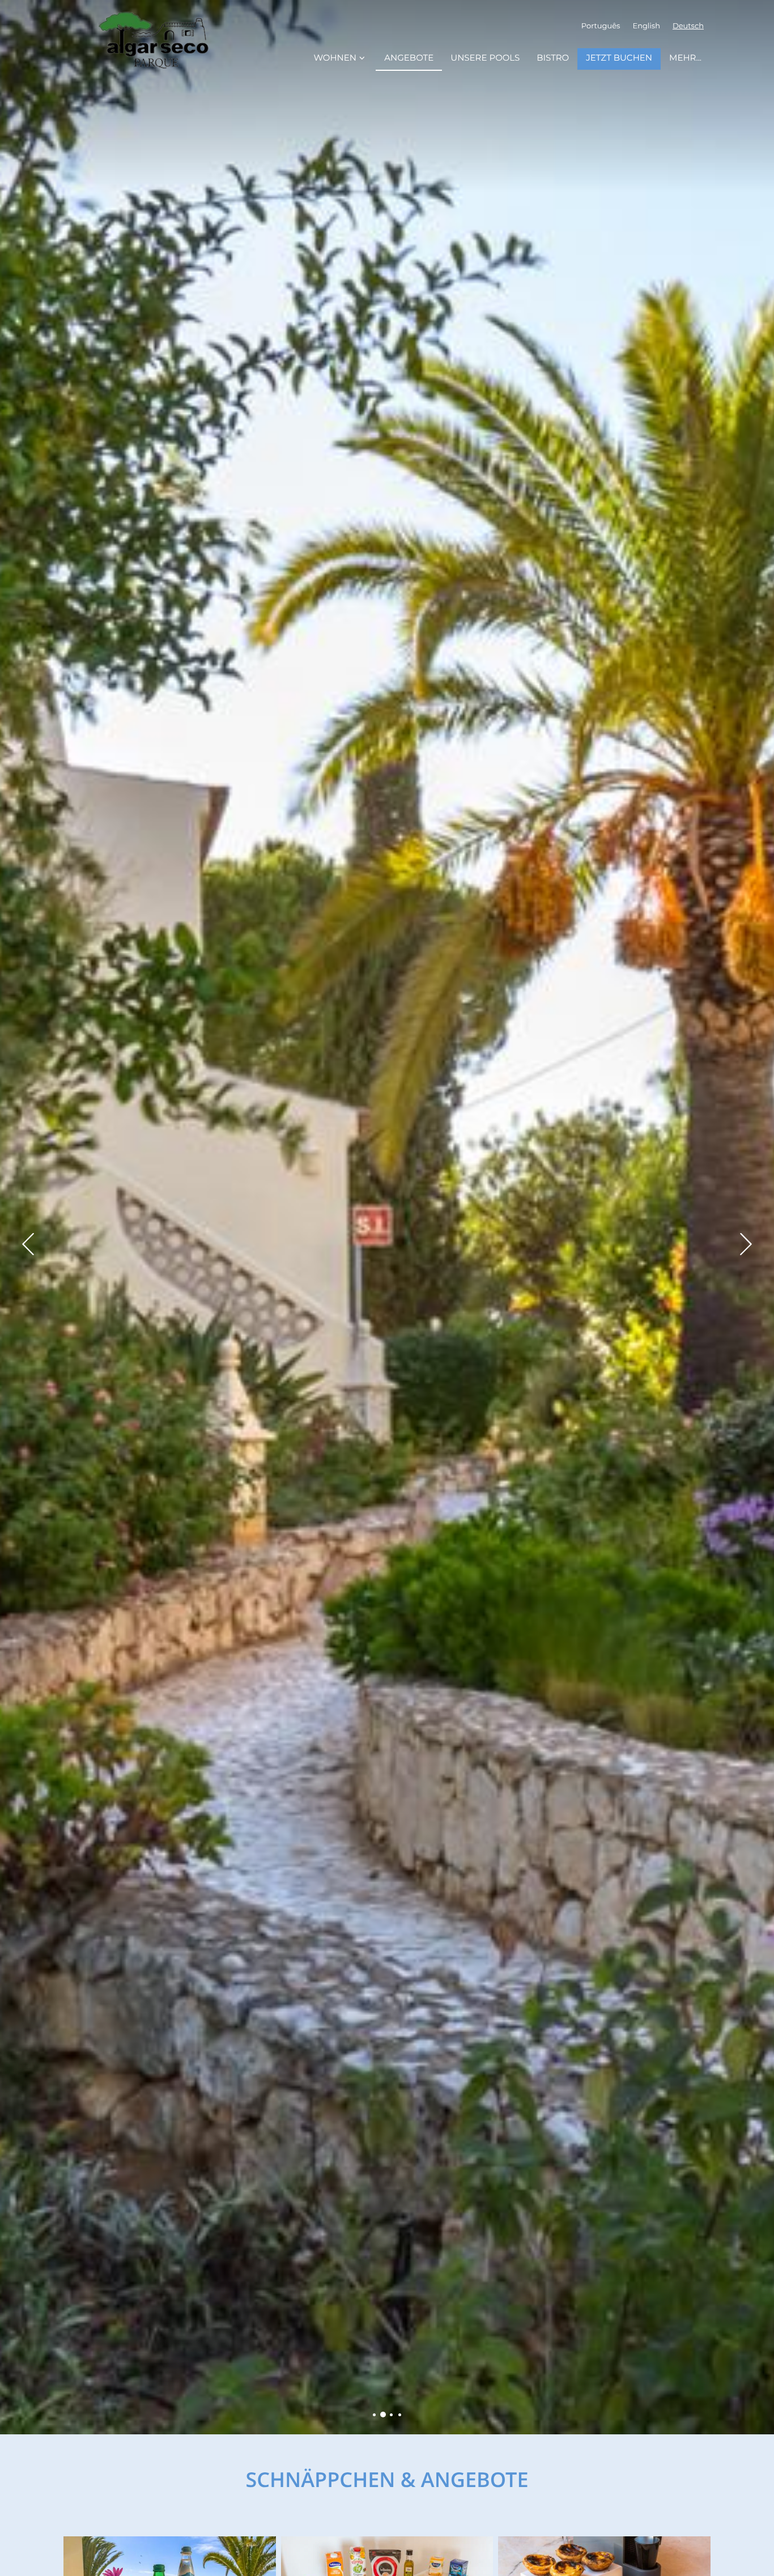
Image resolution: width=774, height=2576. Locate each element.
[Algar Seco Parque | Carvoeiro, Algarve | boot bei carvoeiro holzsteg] (400, 2415)
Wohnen (335, 59)
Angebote (409, 59)
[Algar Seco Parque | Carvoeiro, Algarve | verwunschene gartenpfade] (383, 2415)
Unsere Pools (485, 59)
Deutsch (688, 26)
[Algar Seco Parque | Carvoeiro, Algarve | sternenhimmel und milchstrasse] (391, 2415)
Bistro (553, 59)
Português (601, 26)
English (646, 26)
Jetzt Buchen (619, 59)
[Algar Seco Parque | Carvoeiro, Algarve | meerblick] (374, 2415)
